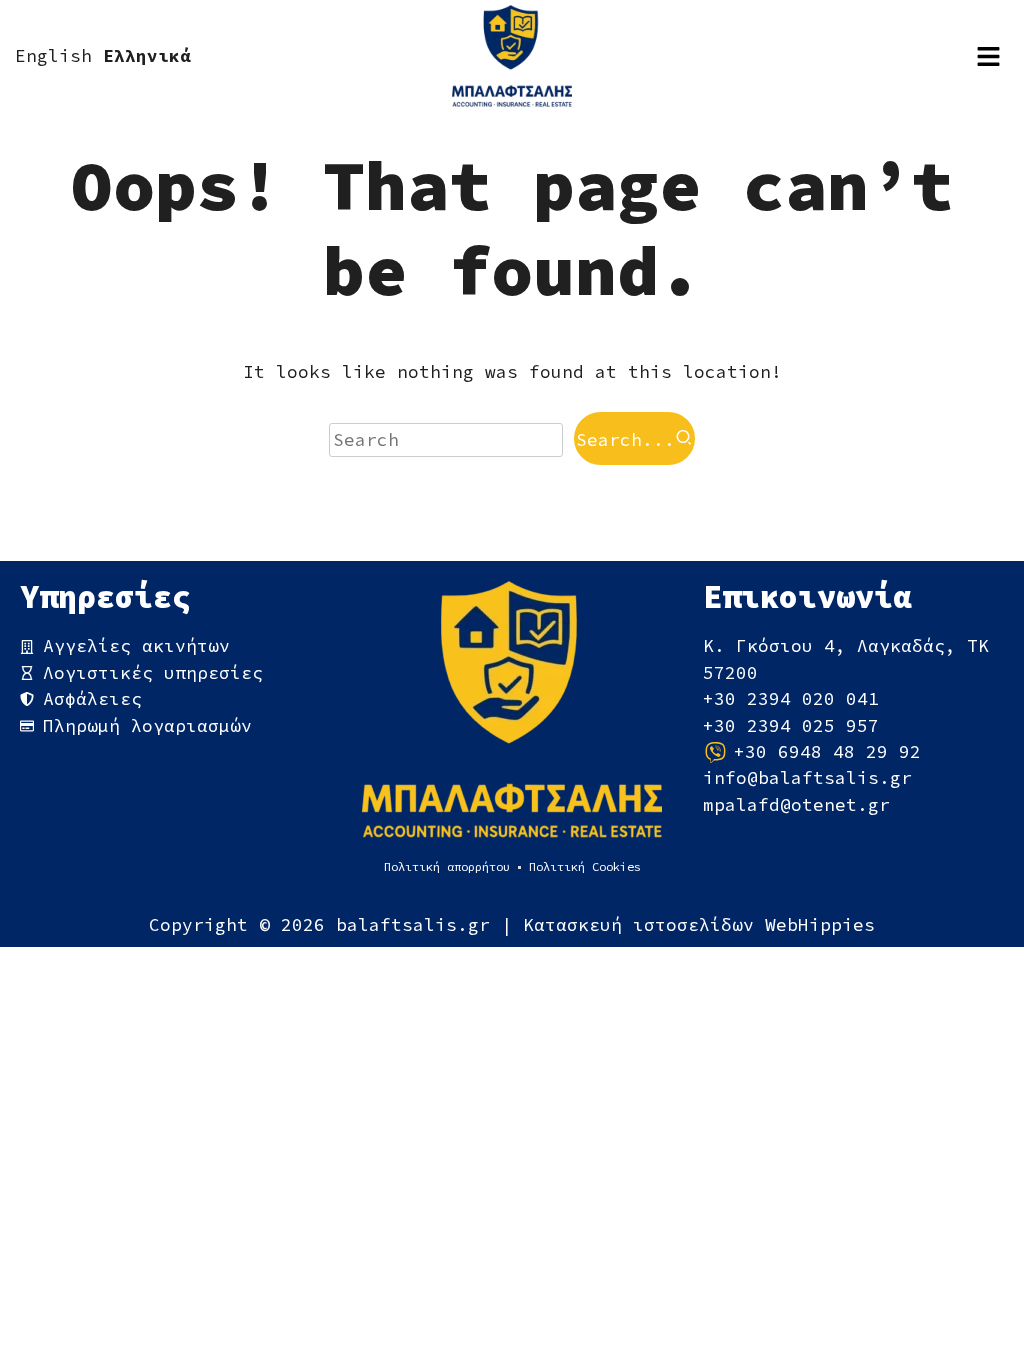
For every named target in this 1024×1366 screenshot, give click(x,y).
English (53, 56)
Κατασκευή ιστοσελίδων (644, 925)
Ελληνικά (147, 56)
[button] (989, 56)
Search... (625, 440)
